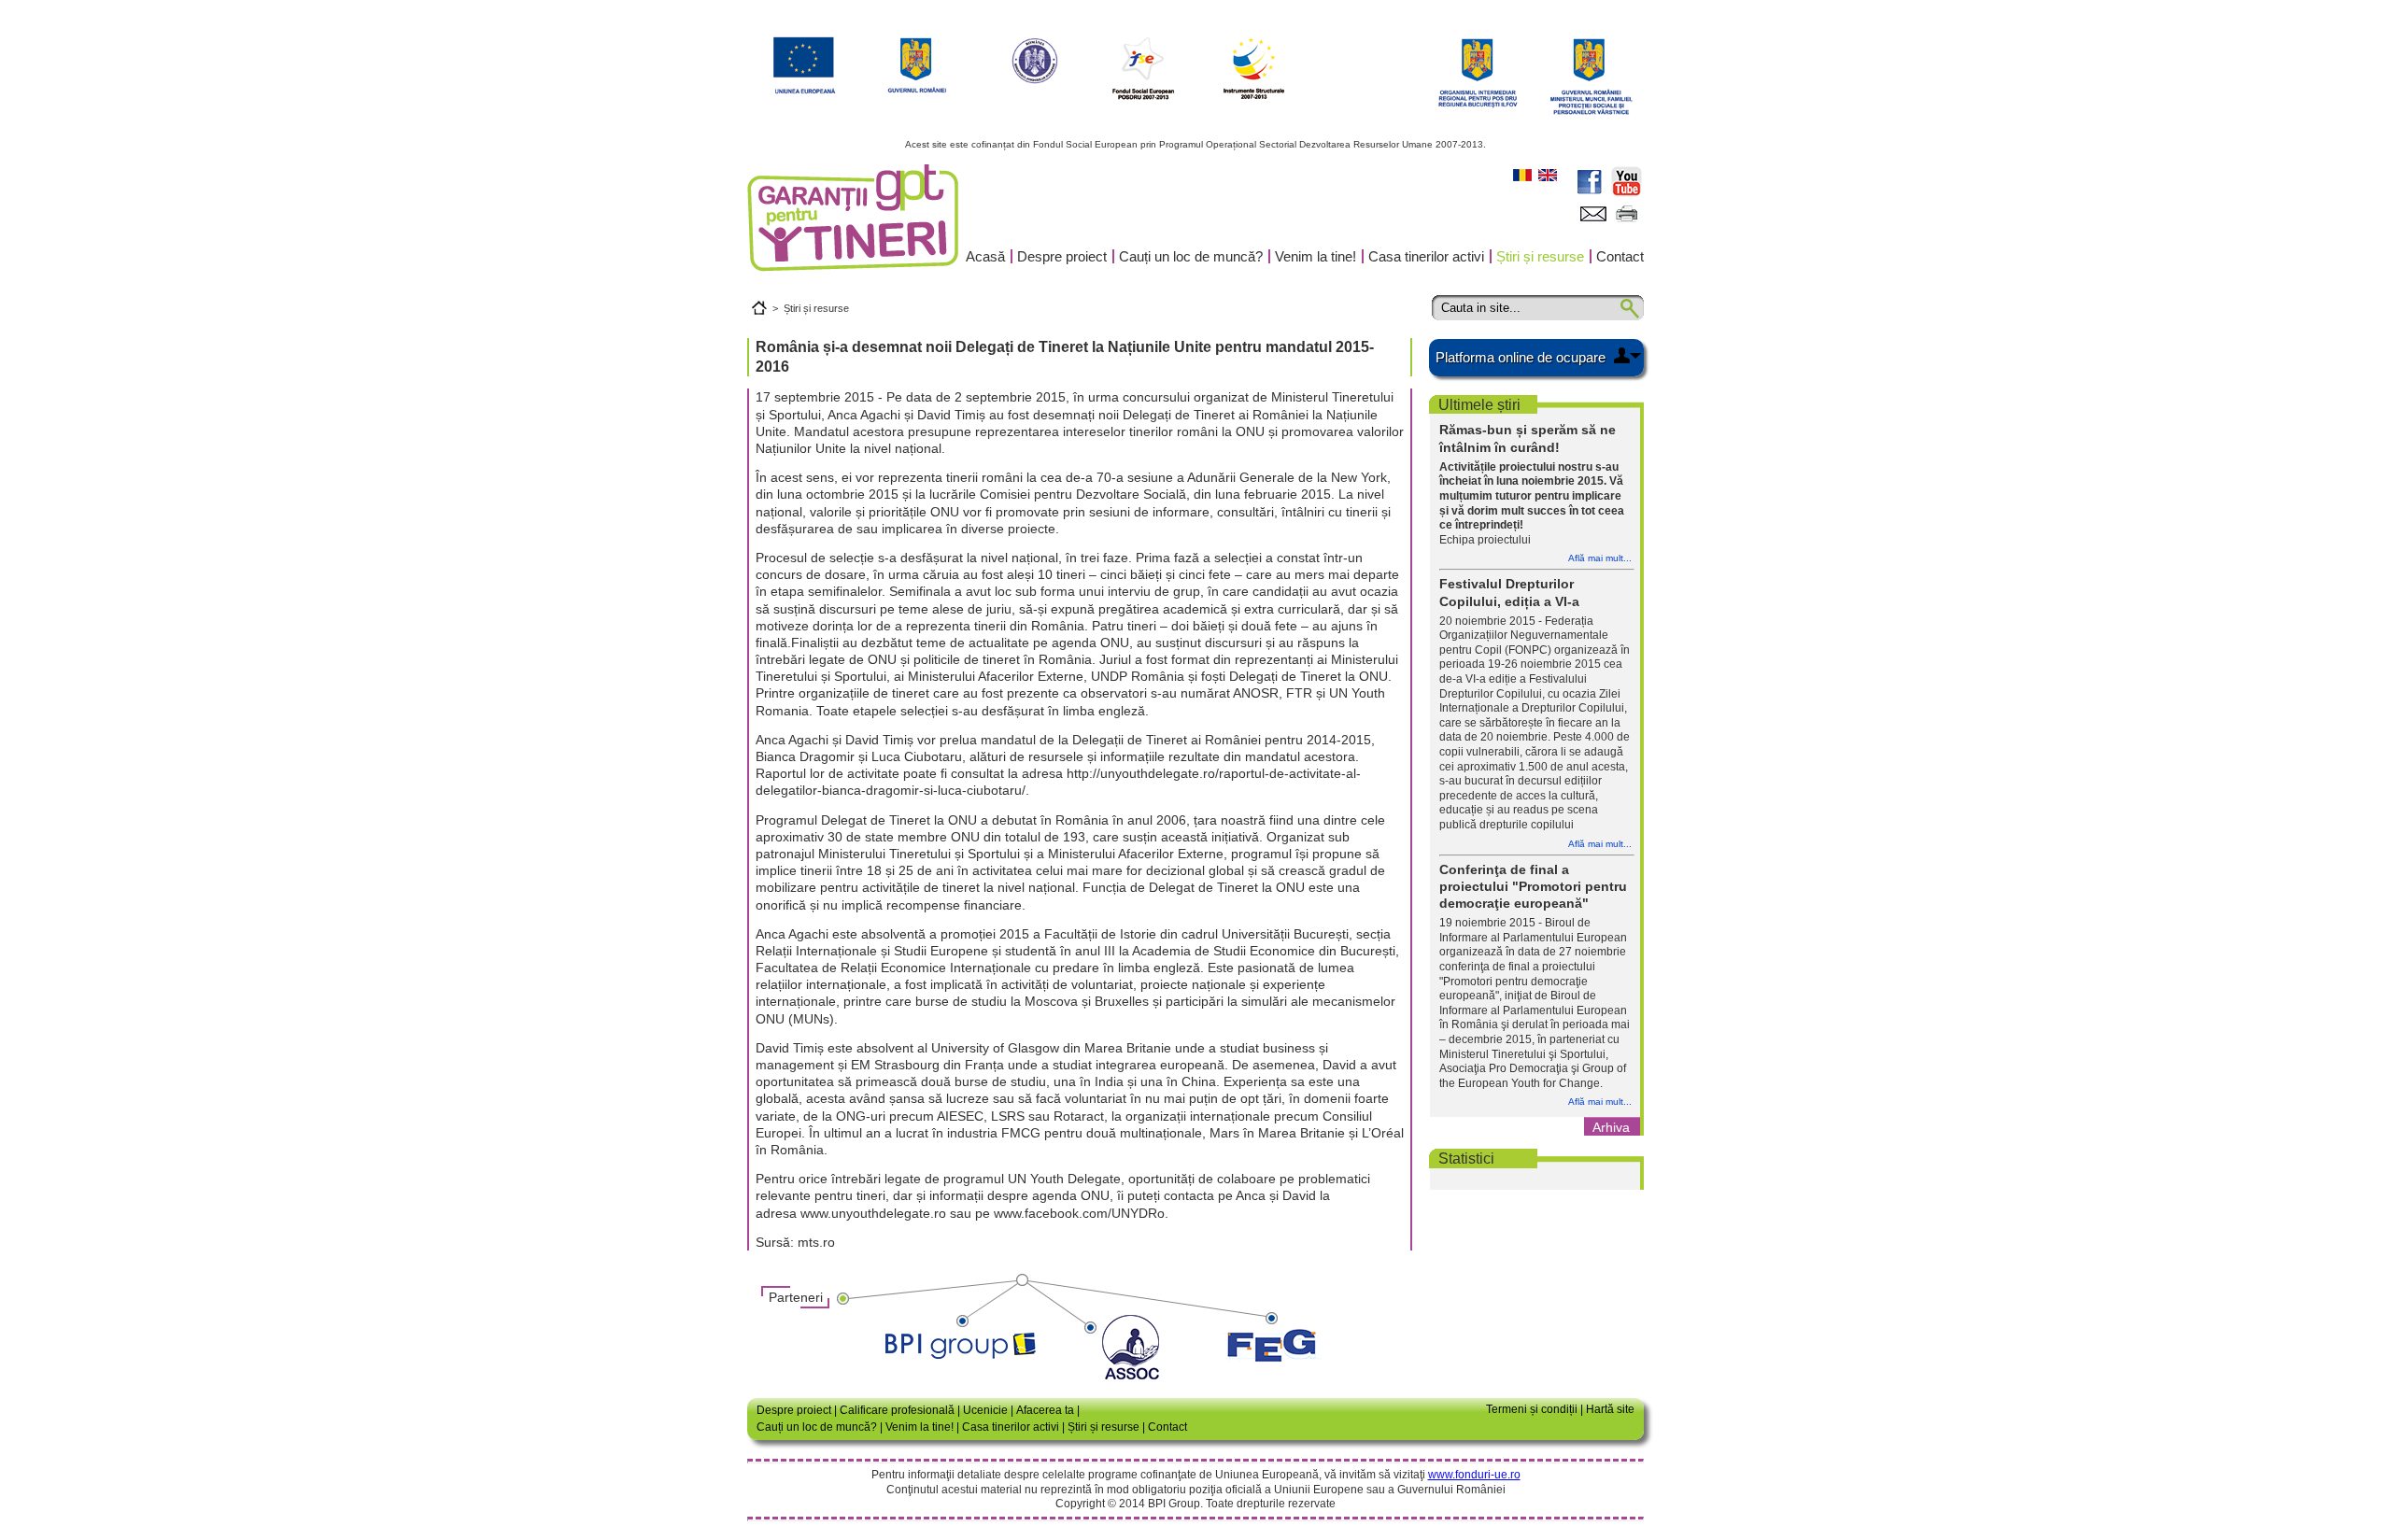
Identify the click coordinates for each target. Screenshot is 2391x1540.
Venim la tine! (1316, 256)
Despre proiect (1062, 256)
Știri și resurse (1540, 256)
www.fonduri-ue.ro (1474, 1475)
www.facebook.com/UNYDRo (1079, 1213)
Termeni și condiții (1532, 1409)
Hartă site (1610, 1409)
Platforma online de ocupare (1521, 357)
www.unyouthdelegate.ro (873, 1213)
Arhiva (1611, 1127)
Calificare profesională (897, 1410)
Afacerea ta (1045, 1410)
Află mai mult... (1600, 558)
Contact (1620, 256)
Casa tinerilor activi (1426, 256)
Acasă (985, 256)
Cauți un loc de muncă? (1191, 256)
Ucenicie (985, 1410)
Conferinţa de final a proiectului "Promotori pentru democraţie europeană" (1533, 886)
